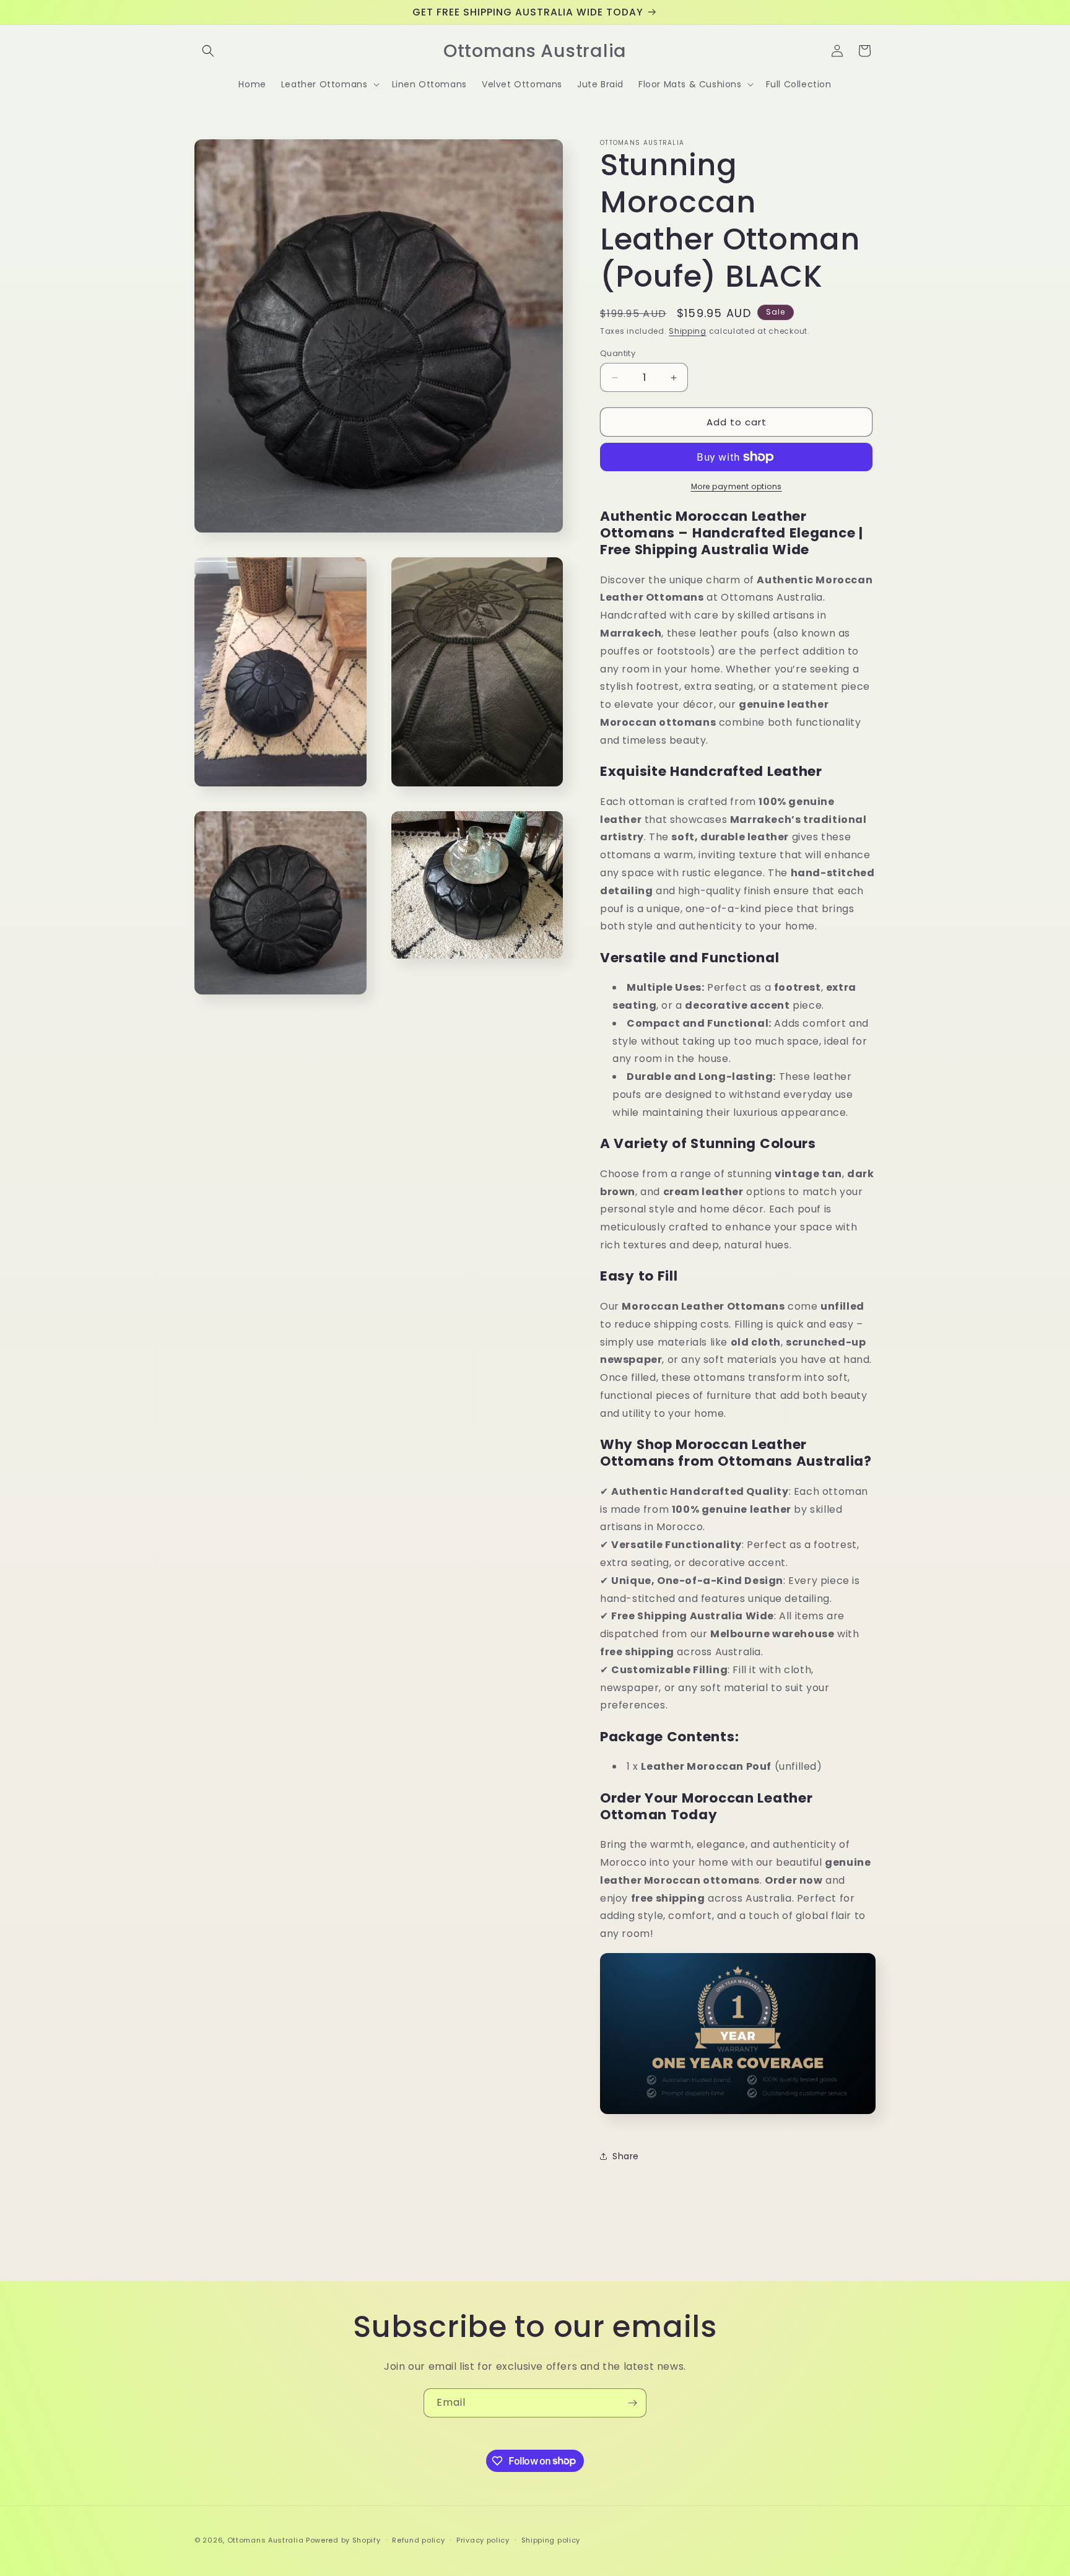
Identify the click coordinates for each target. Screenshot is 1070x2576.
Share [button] (626, 2156)
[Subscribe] (632, 2403)
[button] (208, 51)
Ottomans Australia (266, 2540)
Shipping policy (551, 2539)
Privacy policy (483, 2539)
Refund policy (418, 2539)
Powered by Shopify (343, 2540)
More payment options (737, 486)
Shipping (688, 331)
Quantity (618, 353)
